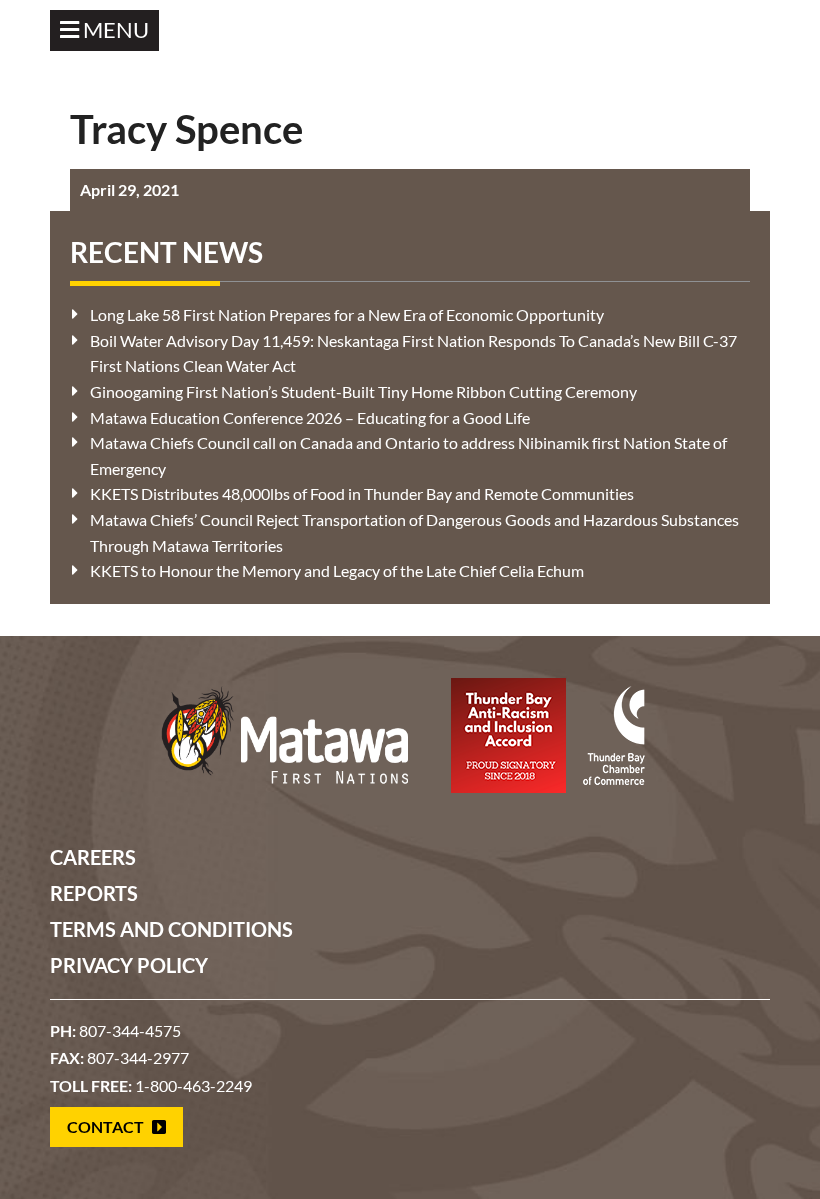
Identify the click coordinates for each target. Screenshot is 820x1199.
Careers (93, 857)
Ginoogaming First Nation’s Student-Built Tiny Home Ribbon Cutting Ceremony (363, 391)
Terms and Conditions (171, 929)
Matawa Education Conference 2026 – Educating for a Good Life (310, 417)
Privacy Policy (129, 965)
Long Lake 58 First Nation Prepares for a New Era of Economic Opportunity (347, 314)
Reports (94, 893)
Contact (107, 1126)
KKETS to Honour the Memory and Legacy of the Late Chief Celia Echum (337, 570)
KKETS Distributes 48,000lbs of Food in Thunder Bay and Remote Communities (362, 493)
